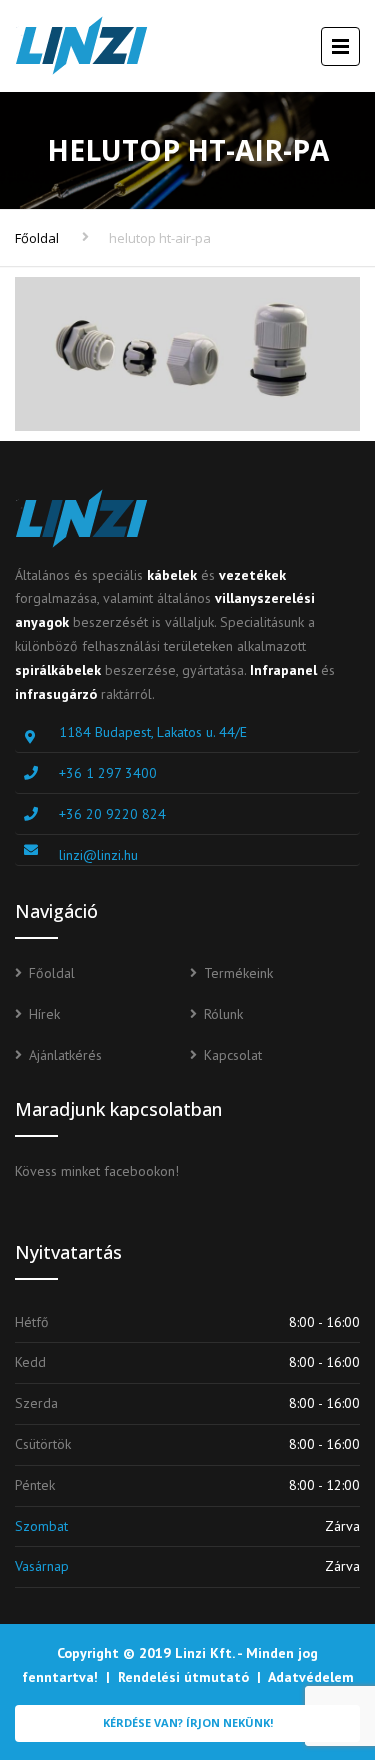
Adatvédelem (311, 1677)
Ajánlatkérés (65, 1055)
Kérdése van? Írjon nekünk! (188, 1722)
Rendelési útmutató (183, 1677)
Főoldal (37, 238)
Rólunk (223, 1014)
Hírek (44, 1014)
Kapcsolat (233, 1055)
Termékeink (238, 973)
